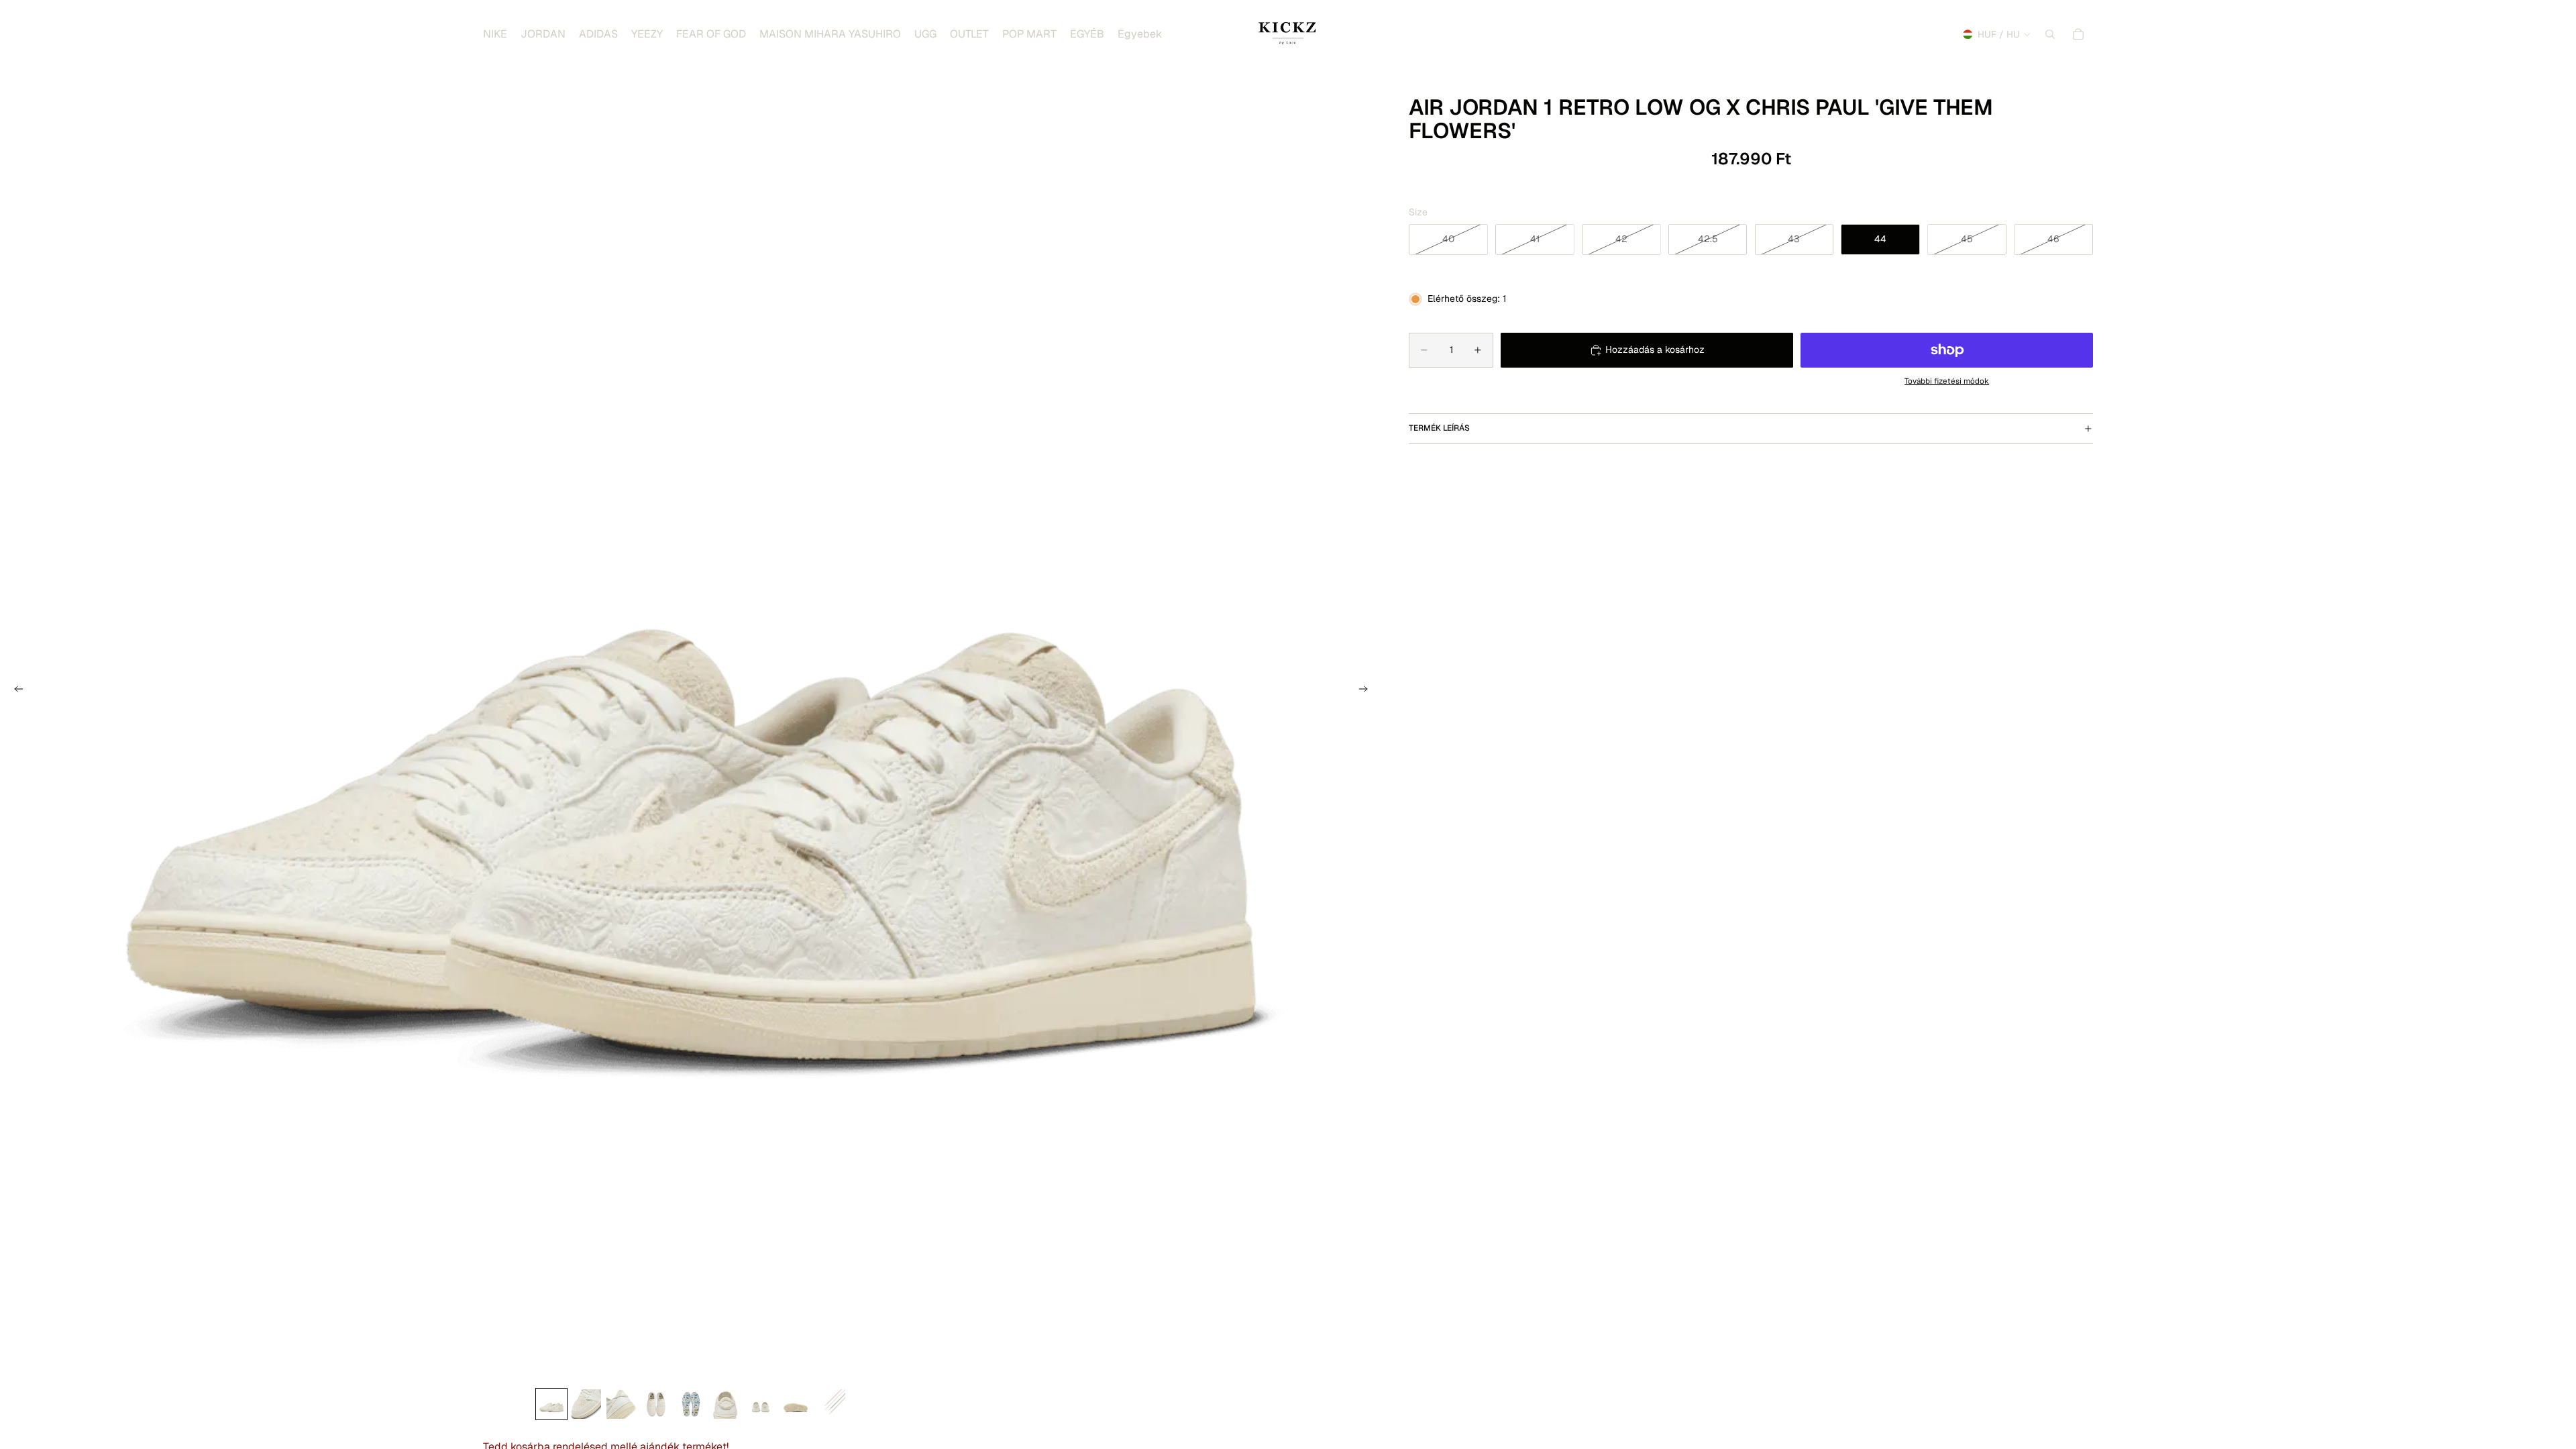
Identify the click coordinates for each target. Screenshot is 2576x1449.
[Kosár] (2078, 34)
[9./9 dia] (830, 1404)
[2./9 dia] (586, 1404)
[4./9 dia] (656, 1404)
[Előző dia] (15, 691)
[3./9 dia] (621, 1404)
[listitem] (1140, 34)
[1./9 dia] (551, 1404)
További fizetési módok (1947, 381)
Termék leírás (1439, 428)
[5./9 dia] (691, 1404)
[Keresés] (2050, 34)
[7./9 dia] (761, 1404)
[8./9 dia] (796, 1404)
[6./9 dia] (726, 1404)
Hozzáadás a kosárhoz (1655, 350)
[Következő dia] (1367, 691)
